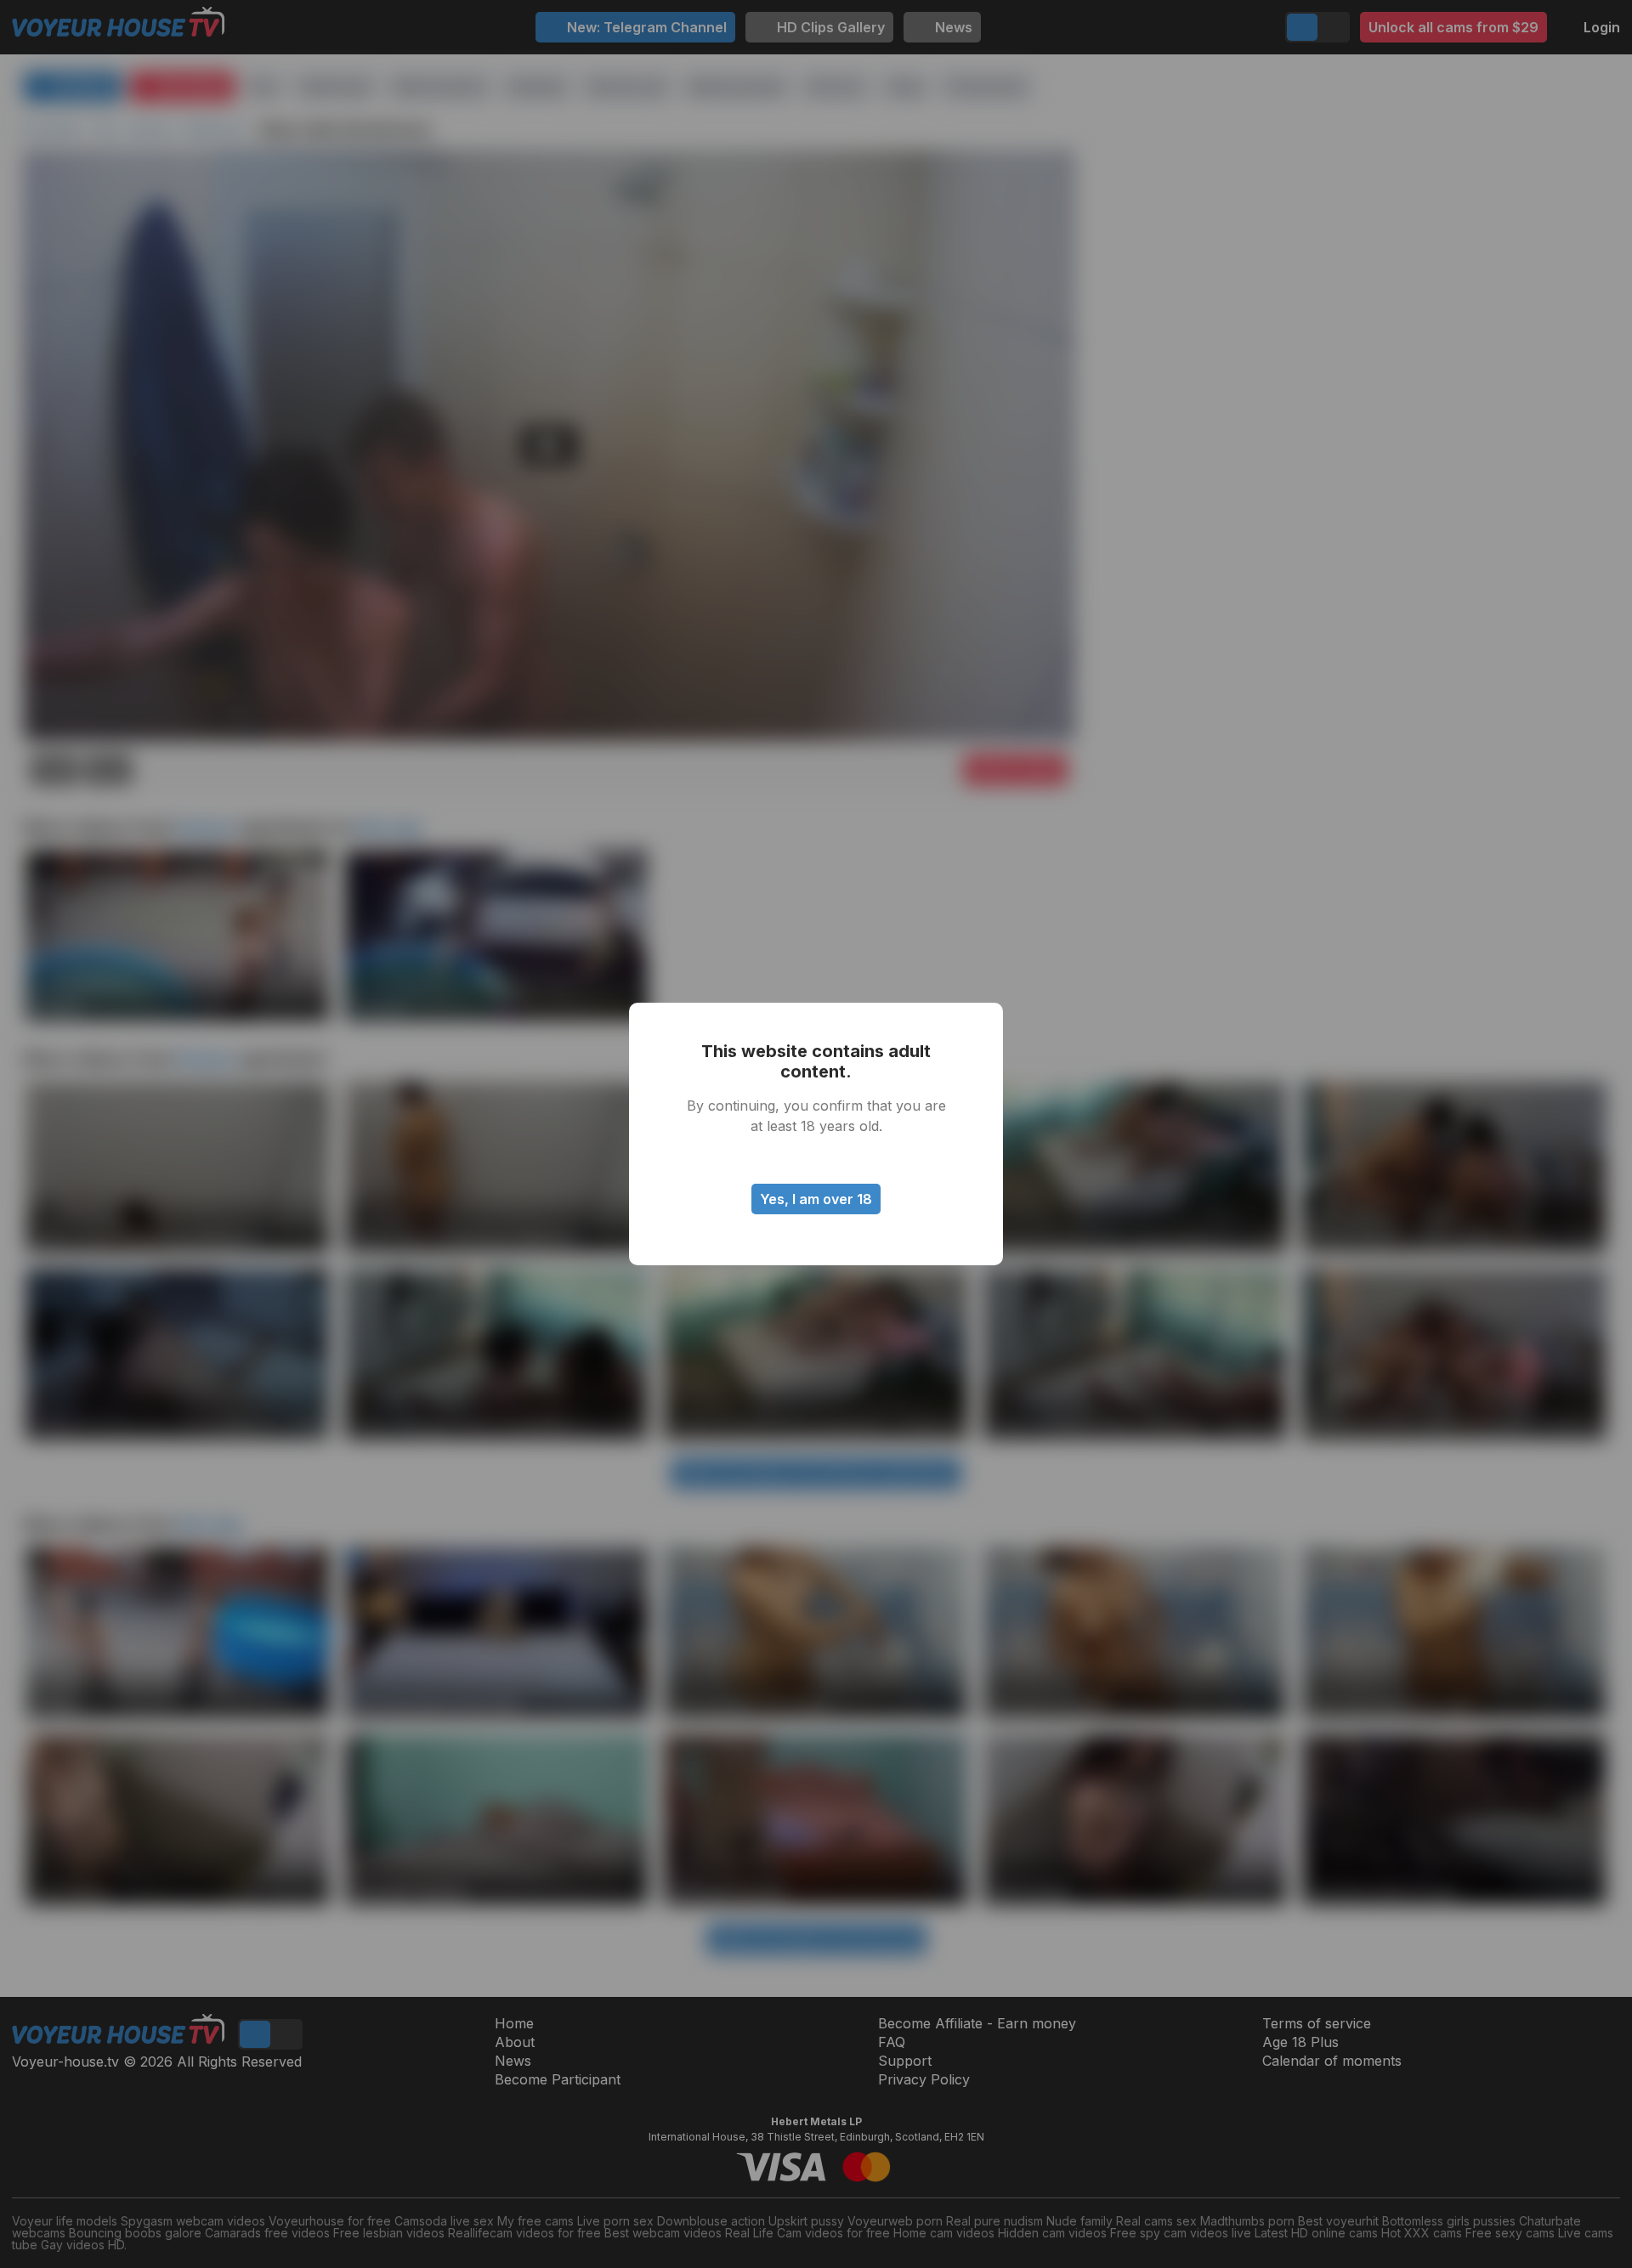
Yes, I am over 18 (816, 1199)
